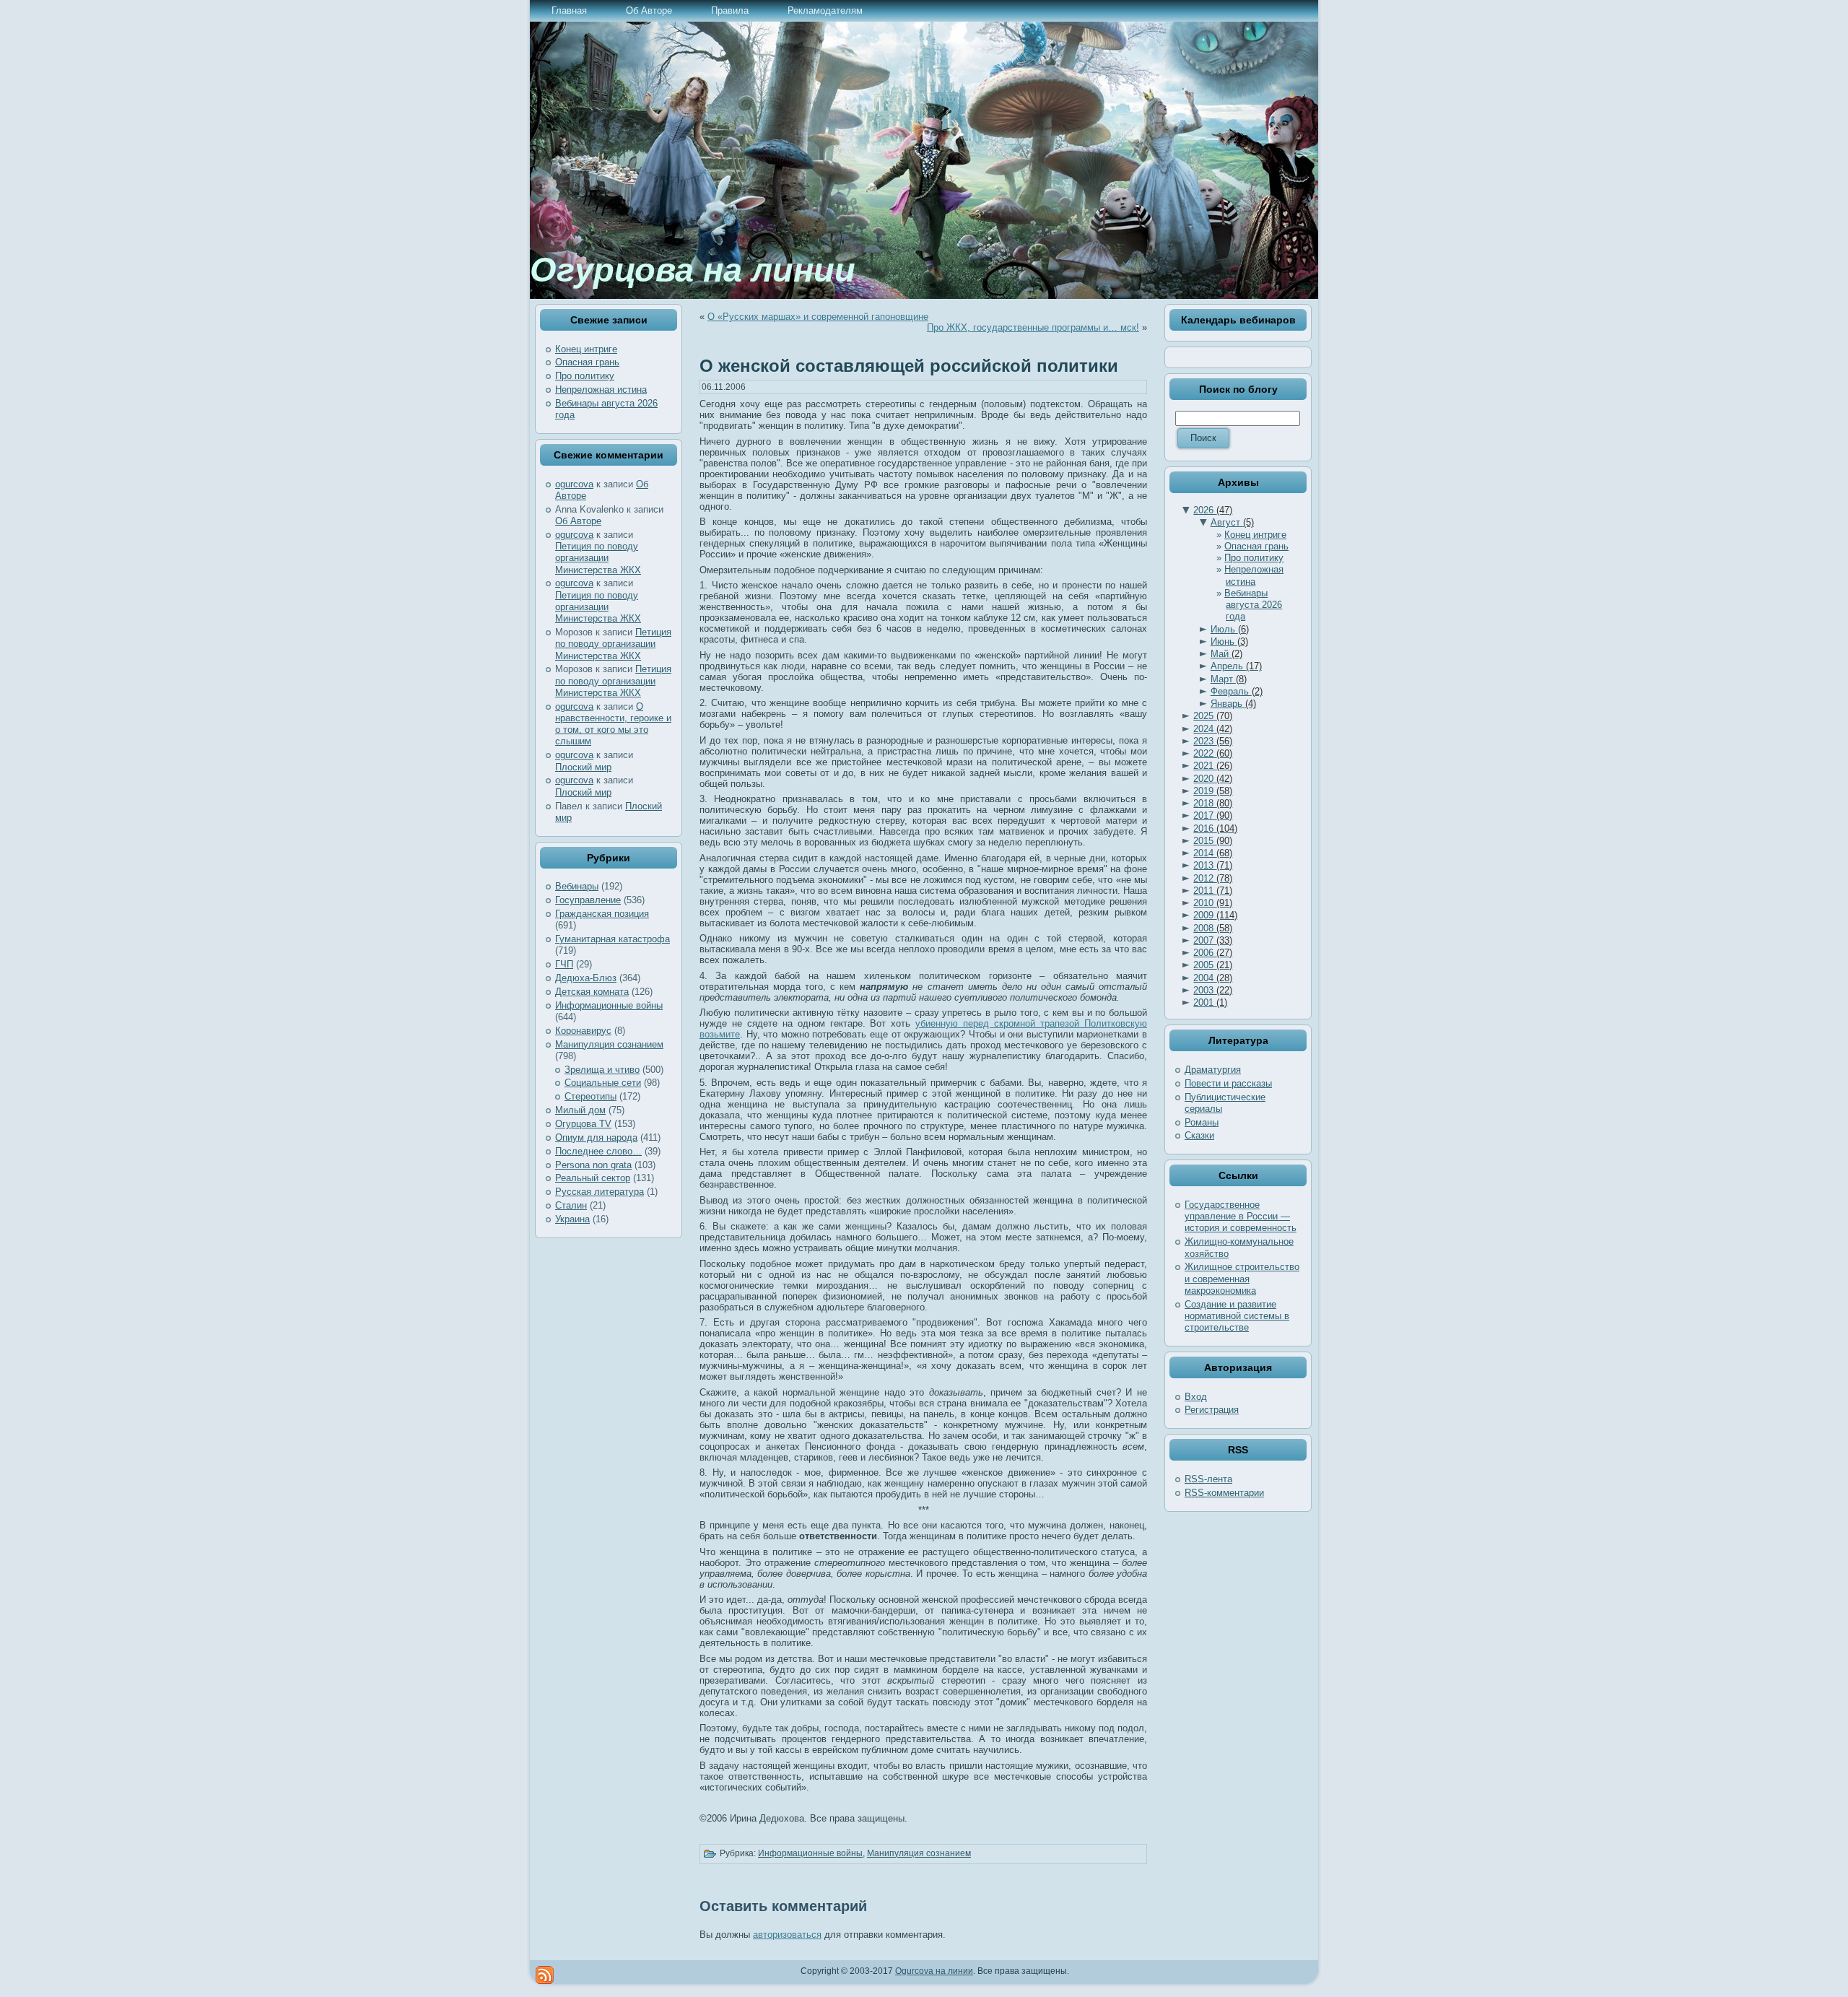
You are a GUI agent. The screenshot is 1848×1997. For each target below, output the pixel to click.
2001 (1210, 1002)
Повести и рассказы (1228, 1083)
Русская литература (600, 1192)
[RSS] (545, 1975)
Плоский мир (583, 767)
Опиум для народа (596, 1137)
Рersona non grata (593, 1165)
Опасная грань (587, 362)
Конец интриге (586, 349)
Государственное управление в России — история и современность (1241, 1217)
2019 (1213, 791)
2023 (1213, 741)
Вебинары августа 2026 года (1253, 605)
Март (1229, 679)
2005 (1213, 965)
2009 (1215, 915)
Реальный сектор (593, 1178)
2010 (1213, 903)
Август (1232, 522)
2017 (1213, 815)
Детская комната (592, 992)
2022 (1213, 753)
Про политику (585, 376)
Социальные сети (603, 1083)
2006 (1213, 953)
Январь (1233, 704)
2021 (1213, 766)
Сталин (571, 1205)
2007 (1213, 940)
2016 (1215, 828)
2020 (1213, 779)
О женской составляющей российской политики (909, 366)
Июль (1230, 629)
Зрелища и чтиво (602, 1070)
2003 (1213, 990)
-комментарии (1224, 1493)
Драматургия (1213, 1070)
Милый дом (580, 1110)
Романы (1202, 1122)
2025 (1213, 716)
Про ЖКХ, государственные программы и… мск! (1033, 327)
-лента (1208, 1479)
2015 (1213, 841)
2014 (1213, 853)
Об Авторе (578, 521)
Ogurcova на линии (934, 1971)
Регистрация (1212, 1410)
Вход (1196, 1397)
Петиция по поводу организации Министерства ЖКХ (598, 558)
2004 (1213, 978)
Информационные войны (609, 1005)
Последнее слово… (598, 1151)
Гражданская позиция (602, 914)
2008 (1213, 928)
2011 (1213, 891)
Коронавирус (583, 1031)
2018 (1213, 803)
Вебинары (577, 886)
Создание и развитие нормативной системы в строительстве (1237, 1316)
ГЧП (564, 964)
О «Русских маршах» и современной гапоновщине (818, 317)
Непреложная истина (601, 390)
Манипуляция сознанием (609, 1044)
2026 (1213, 510)
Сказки (1199, 1135)
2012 (1213, 878)
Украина (572, 1219)
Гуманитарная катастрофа (613, 939)
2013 (1213, 865)
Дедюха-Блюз (586, 978)
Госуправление (588, 900)
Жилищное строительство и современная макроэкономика (1242, 1279)
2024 (1213, 729)
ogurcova (574, 484)
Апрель (1236, 666)
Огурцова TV (583, 1124)
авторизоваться (787, 1935)
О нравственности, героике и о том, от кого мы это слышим (613, 724)
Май (1226, 654)
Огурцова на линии (693, 270)
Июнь (1229, 641)
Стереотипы (590, 1096)
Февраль (1237, 691)
